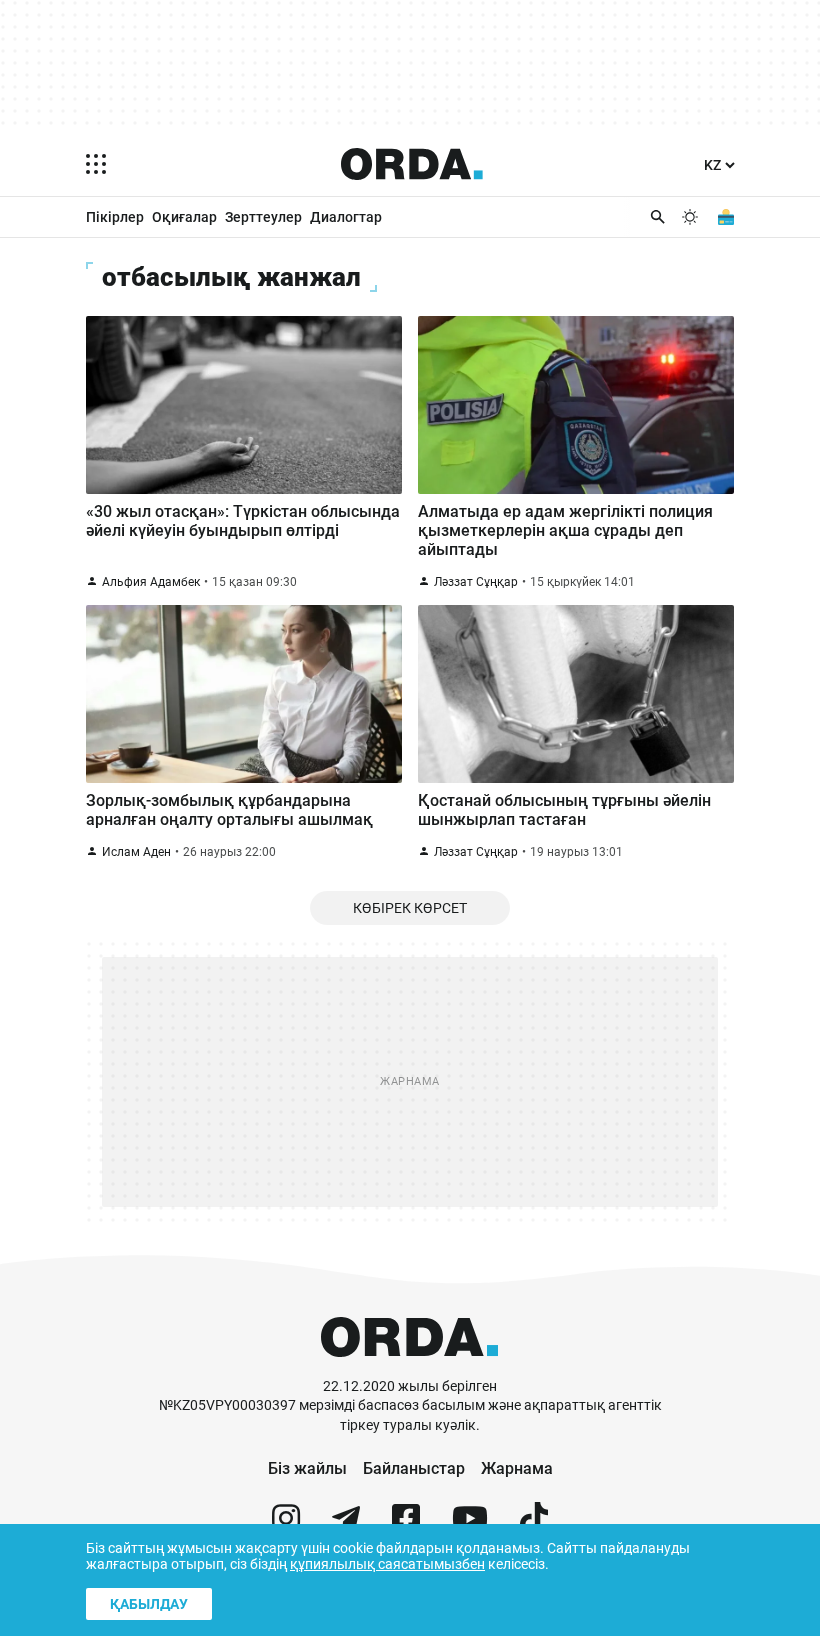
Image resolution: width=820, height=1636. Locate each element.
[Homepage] (412, 164)
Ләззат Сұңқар (476, 582)
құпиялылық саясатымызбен (387, 1564)
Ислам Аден (136, 852)
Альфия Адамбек (151, 582)
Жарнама (517, 1468)
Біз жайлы (307, 1468)
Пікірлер (115, 217)
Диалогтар (346, 217)
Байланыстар (414, 1468)
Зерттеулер (263, 217)
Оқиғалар (184, 217)
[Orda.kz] (409, 1367)
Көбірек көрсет (410, 908)
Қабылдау (149, 1604)
